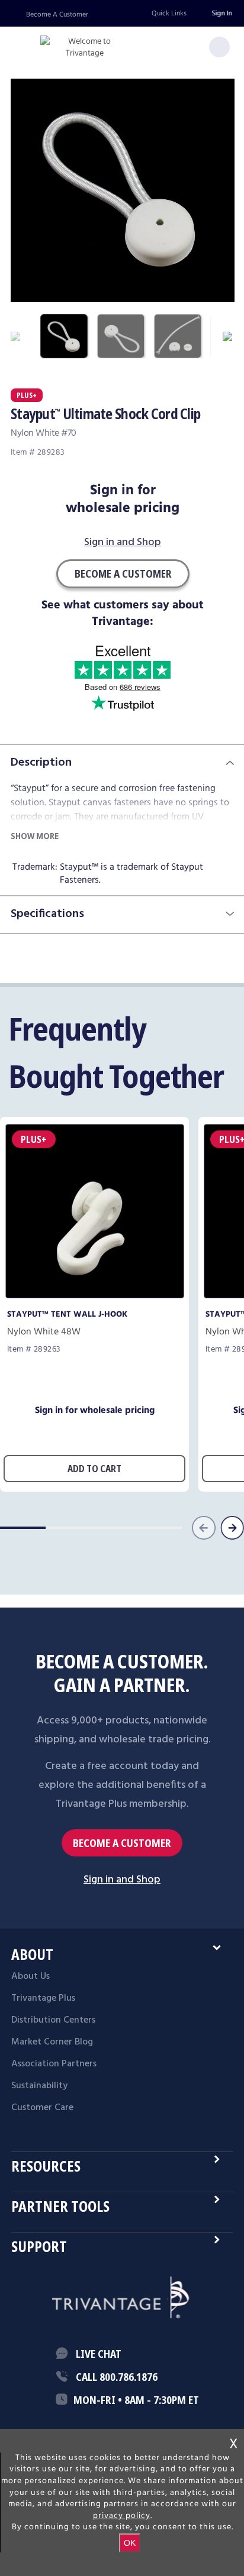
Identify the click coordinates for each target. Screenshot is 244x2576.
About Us (30, 1976)
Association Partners (54, 2064)
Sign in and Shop (123, 543)
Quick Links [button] (169, 13)
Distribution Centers (53, 2020)
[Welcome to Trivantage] (85, 48)
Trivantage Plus (43, 1998)
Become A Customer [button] (123, 573)
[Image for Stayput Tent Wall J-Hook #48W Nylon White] (95, 1295)
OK (130, 2543)
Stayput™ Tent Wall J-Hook (67, 1314)
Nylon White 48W (44, 1332)
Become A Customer (57, 14)
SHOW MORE (35, 836)
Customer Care (42, 2108)
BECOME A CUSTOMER (122, 1843)
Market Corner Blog (52, 2042)
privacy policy (122, 2516)
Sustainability (39, 2086)
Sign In (221, 13)
